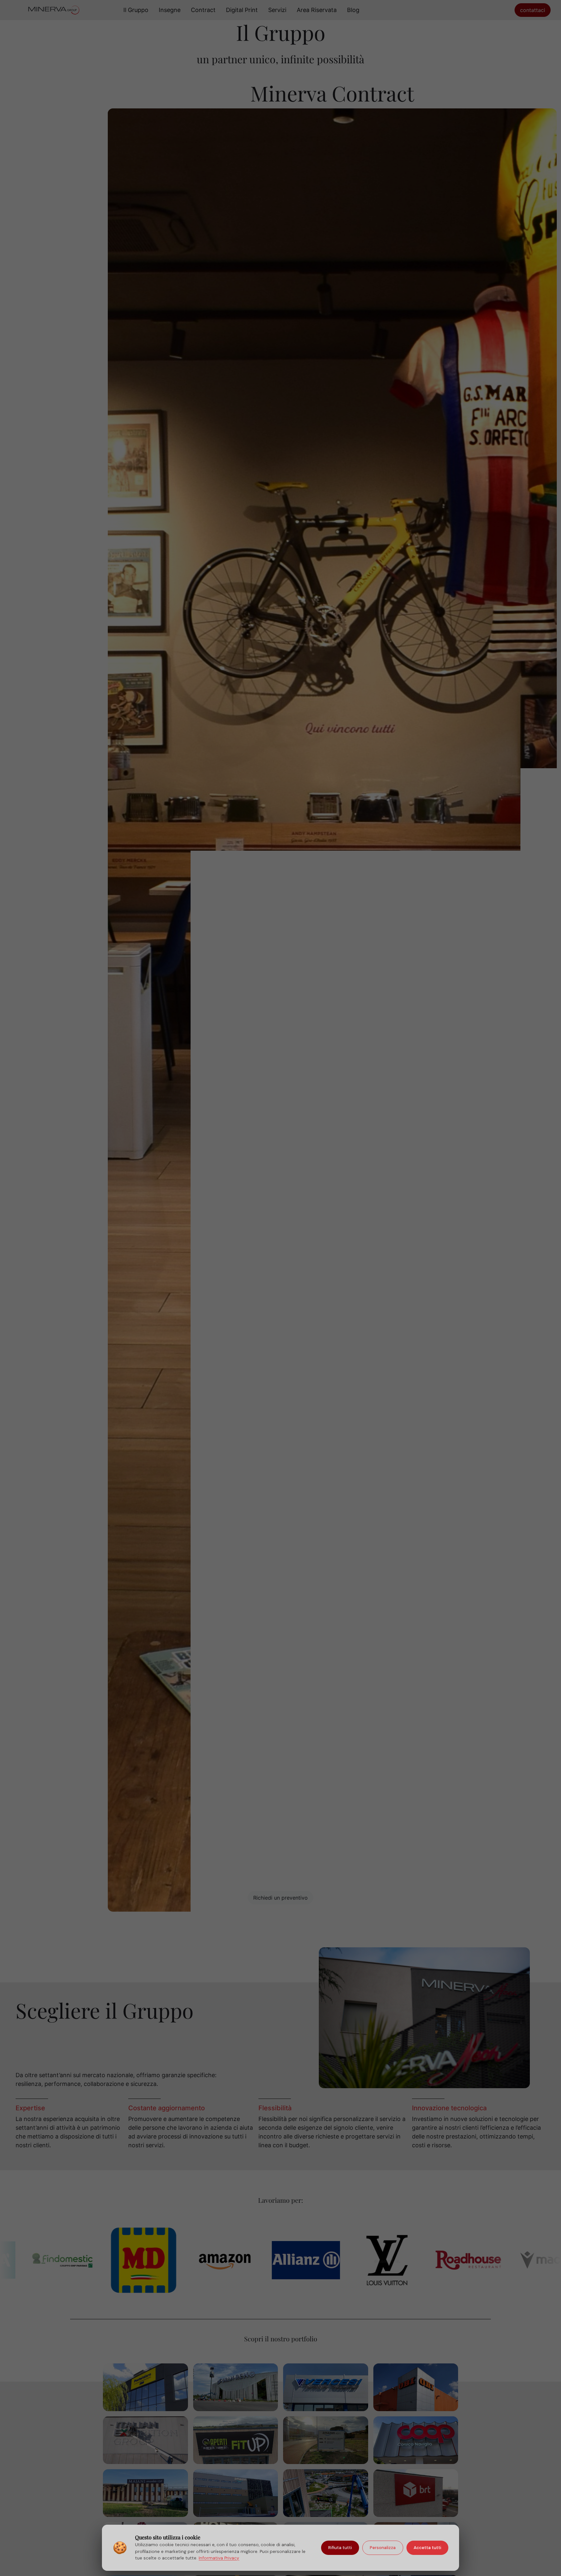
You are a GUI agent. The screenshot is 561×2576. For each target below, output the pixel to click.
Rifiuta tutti (340, 2548)
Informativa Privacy (219, 2558)
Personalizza (383, 2548)
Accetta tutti (427, 2548)
